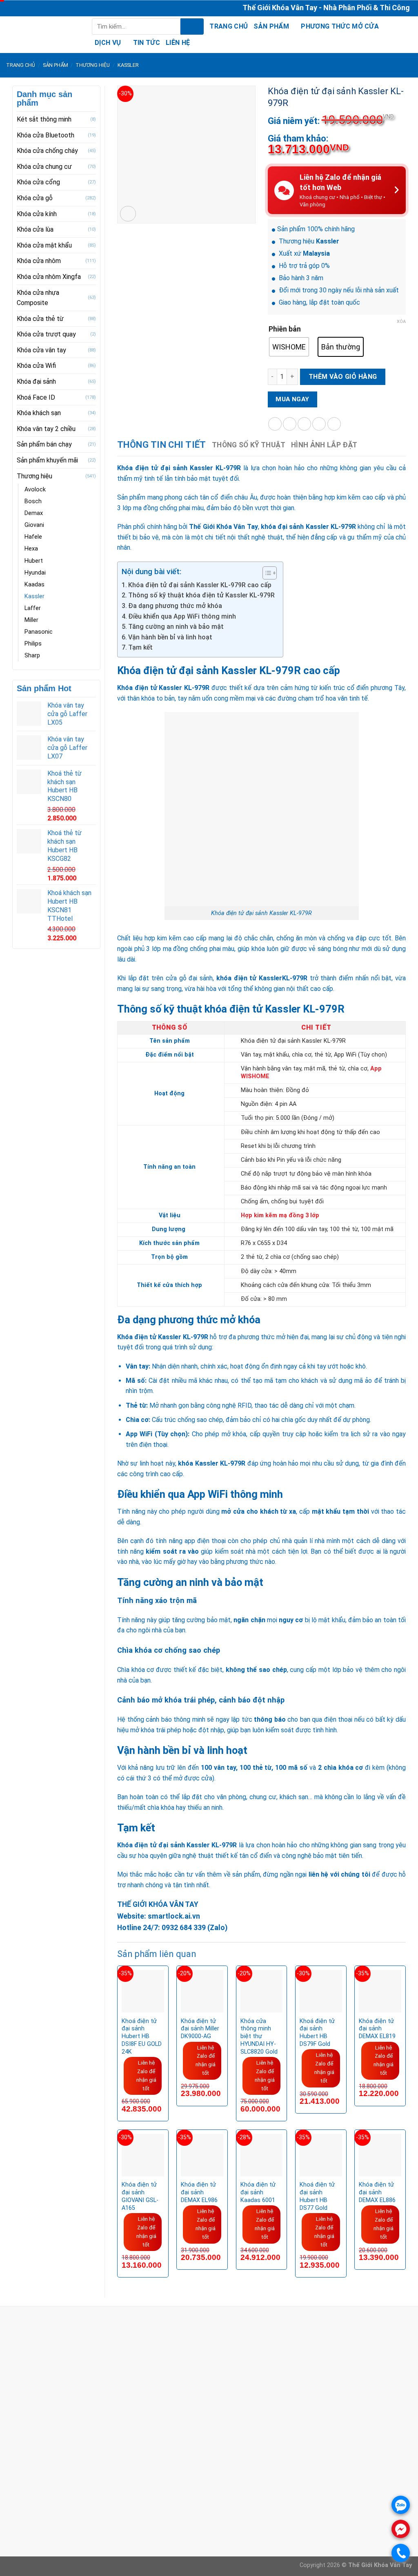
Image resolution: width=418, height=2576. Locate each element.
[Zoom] (128, 214)
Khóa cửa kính (37, 214)
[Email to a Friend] (304, 424)
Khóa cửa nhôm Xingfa (49, 277)
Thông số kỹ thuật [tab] (249, 445)
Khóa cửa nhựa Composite (38, 298)
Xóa (401, 322)
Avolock (35, 490)
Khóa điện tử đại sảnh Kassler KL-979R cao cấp (200, 585)
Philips (33, 644)
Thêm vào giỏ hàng (343, 377)
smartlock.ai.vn (174, 1916)
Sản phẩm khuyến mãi (47, 460)
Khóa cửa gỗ (35, 198)
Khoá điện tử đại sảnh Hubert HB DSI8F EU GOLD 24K (142, 2036)
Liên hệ (178, 43)
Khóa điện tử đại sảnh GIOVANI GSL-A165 (140, 2196)
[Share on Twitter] (290, 424)
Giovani (34, 525)
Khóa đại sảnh (36, 381)
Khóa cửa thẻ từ (40, 319)
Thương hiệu (93, 65)
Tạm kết (140, 647)
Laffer (33, 608)
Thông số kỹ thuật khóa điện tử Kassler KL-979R (201, 595)
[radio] (289, 347)
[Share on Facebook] (275, 424)
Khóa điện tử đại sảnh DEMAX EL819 (377, 2029)
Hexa (31, 549)
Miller (31, 620)
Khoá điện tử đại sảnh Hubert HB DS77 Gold (317, 2196)
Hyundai (35, 573)
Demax (34, 513)
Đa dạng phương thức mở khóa (176, 606)
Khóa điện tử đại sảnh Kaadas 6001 (258, 2192)
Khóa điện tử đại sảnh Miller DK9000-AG (200, 2029)
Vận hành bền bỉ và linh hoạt (171, 637)
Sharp (32, 656)
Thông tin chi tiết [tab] (162, 445)
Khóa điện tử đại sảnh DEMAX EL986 (199, 2192)
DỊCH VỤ (108, 43)
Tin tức (147, 43)
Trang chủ (229, 26)
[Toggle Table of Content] (266, 573)
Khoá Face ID (36, 397)
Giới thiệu (158, 2489)
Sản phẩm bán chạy (44, 444)
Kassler (128, 65)
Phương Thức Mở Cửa (340, 26)
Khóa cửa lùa (35, 229)
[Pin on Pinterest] (319, 424)
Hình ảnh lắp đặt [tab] (324, 445)
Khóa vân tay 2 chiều (46, 429)
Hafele (33, 537)
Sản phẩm (271, 26)
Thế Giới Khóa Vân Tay (223, 527)
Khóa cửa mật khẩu (44, 245)
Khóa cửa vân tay (41, 350)
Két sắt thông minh (44, 119)
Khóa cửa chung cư (44, 167)
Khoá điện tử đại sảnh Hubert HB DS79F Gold (317, 2033)
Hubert (34, 561)
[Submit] (192, 27)
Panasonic (39, 632)
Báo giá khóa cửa (170, 2500)
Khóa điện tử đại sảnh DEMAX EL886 (377, 2192)
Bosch (33, 501)
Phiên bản (285, 329)
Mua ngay (292, 399)
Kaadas (34, 585)
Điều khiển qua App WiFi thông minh (182, 616)
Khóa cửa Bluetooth (46, 135)
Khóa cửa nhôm (39, 261)
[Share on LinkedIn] (334, 424)
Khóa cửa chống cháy (47, 151)
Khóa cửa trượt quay (46, 334)
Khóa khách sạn (39, 413)
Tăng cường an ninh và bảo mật (177, 627)
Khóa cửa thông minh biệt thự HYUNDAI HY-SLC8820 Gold (259, 2036)
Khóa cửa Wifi (36, 366)
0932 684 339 (184, 1928)
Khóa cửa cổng (38, 182)
